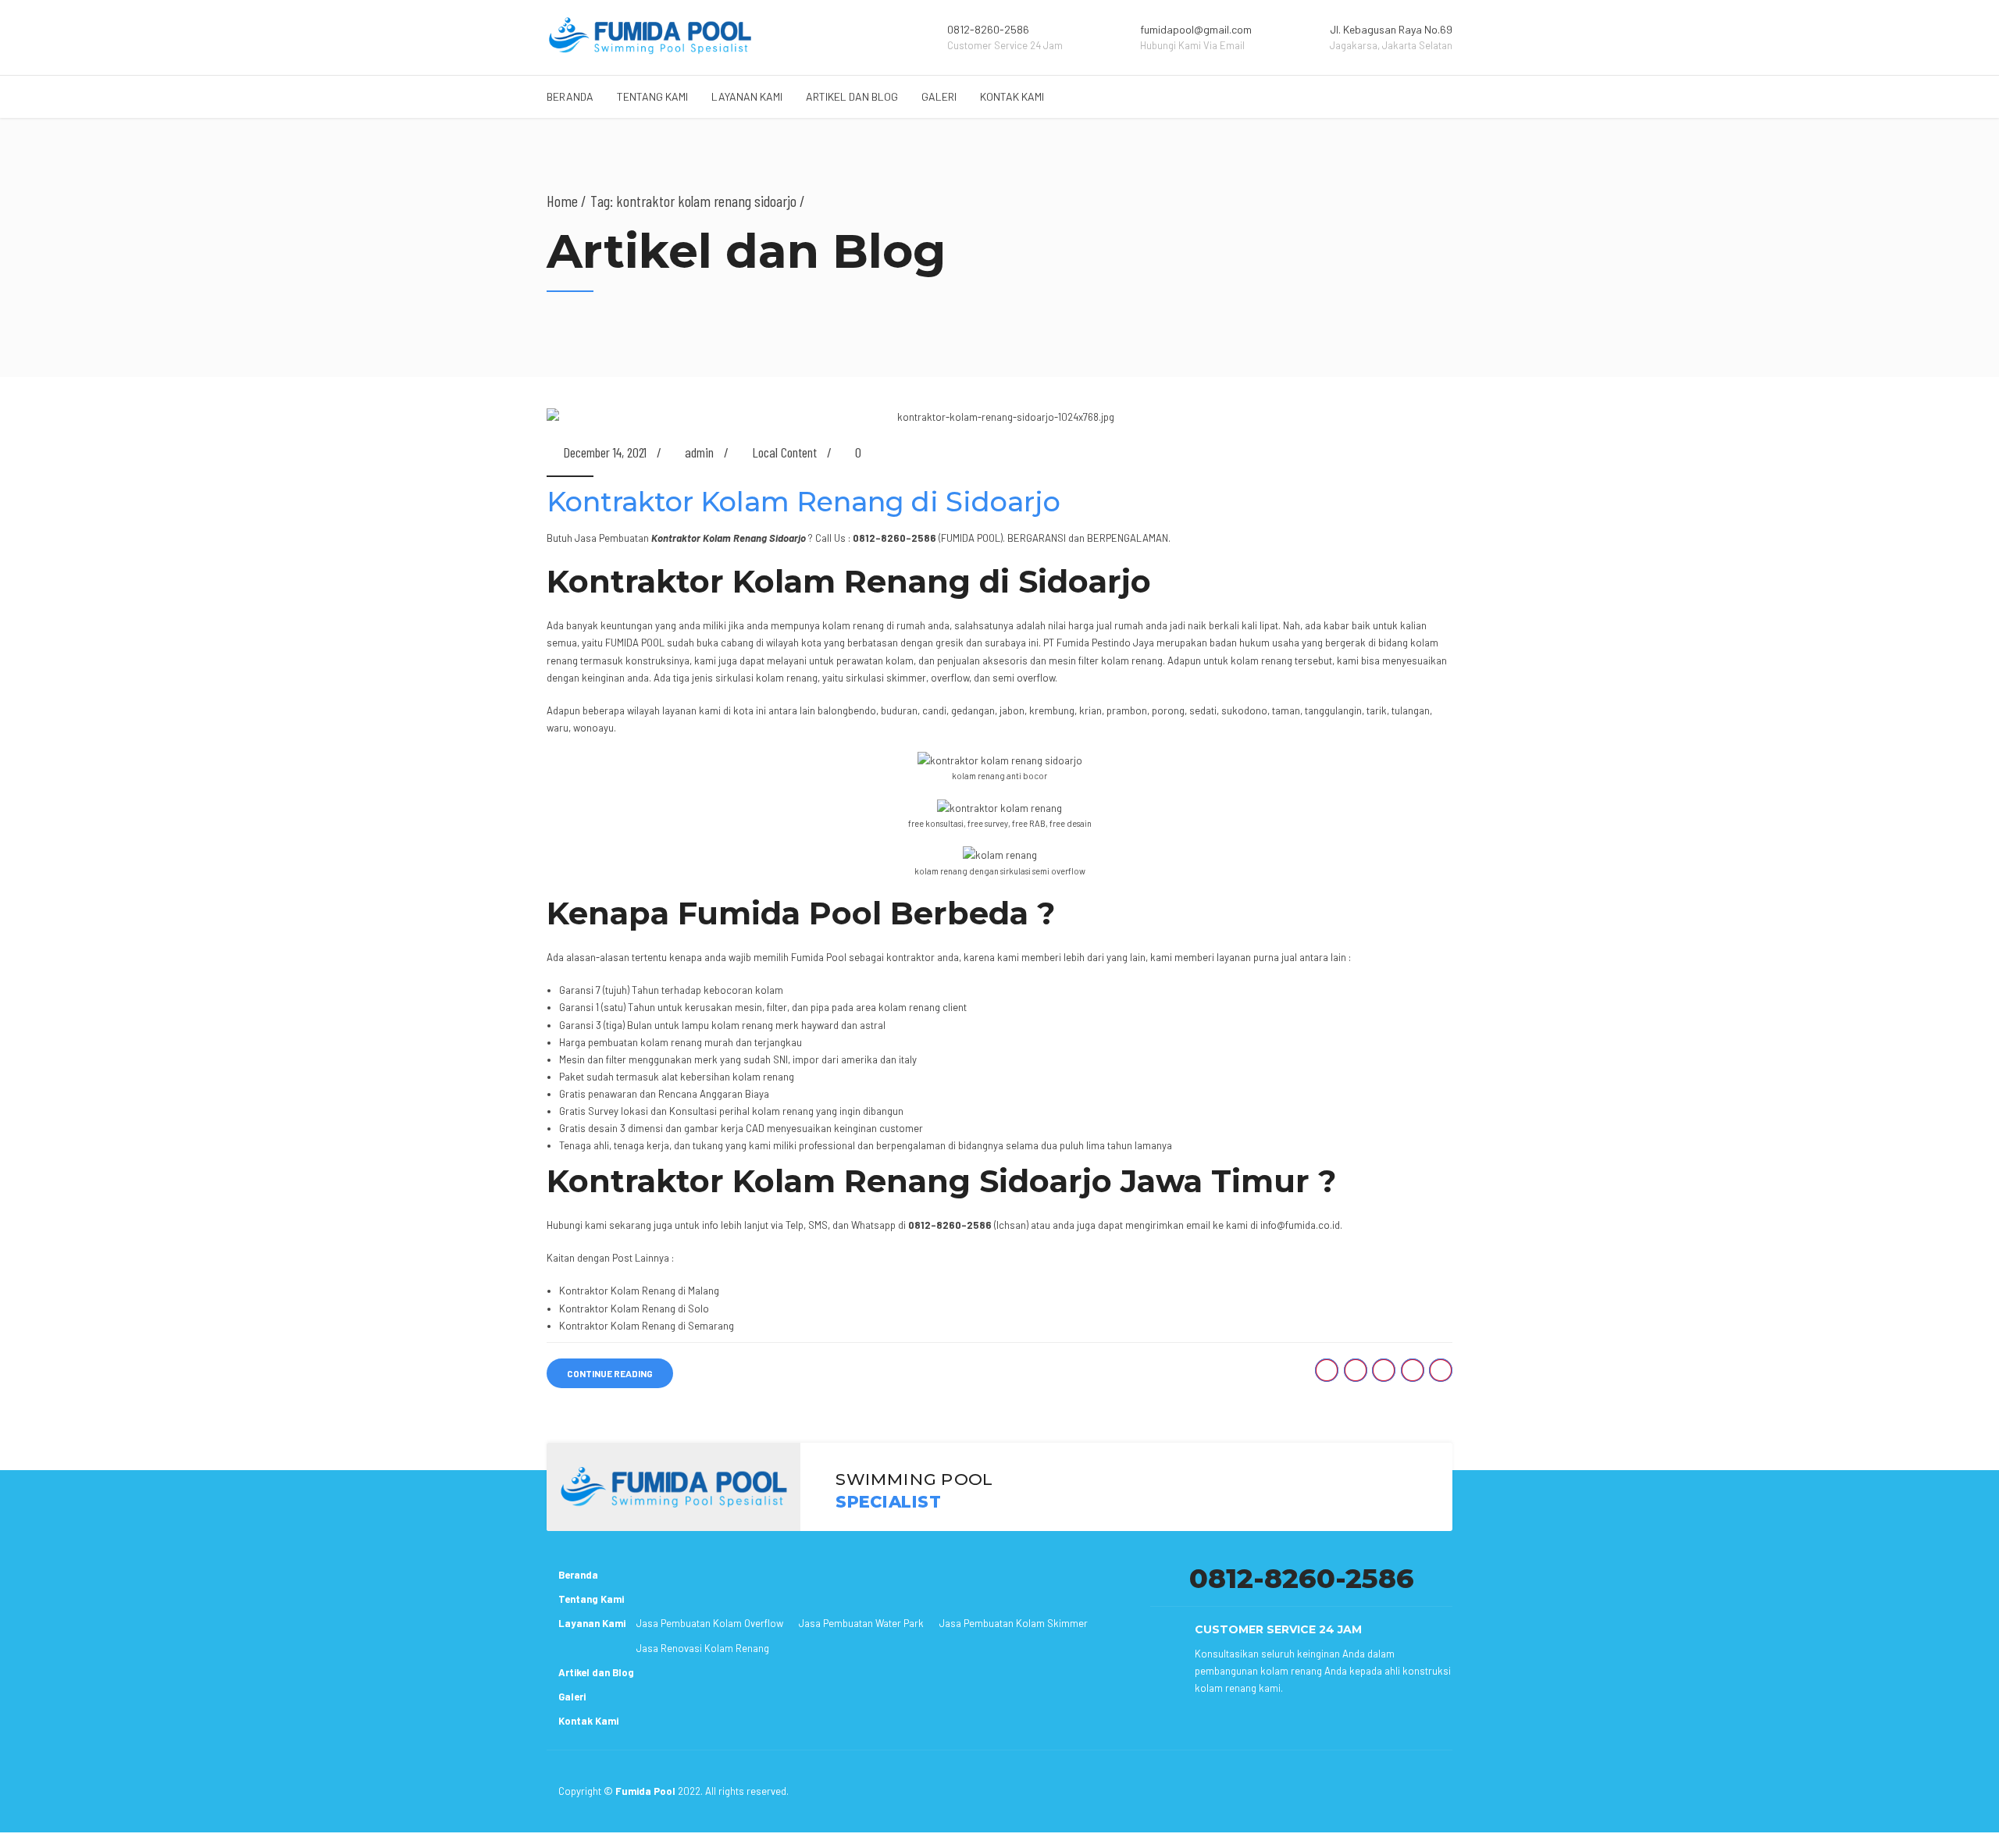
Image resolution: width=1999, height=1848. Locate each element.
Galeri (939, 96)
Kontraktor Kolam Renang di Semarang (647, 1326)
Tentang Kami (652, 96)
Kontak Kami (1012, 96)
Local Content (784, 452)
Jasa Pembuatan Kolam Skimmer (1014, 1623)
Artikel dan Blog (852, 96)
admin (699, 452)
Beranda (570, 96)
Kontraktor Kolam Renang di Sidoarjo (804, 502)
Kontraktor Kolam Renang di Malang (639, 1291)
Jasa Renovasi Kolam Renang (703, 1648)
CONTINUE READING (610, 1373)
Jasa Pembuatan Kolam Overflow (710, 1623)
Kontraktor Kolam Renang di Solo (634, 1309)
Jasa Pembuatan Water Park (861, 1623)
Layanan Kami (747, 96)
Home (562, 201)
